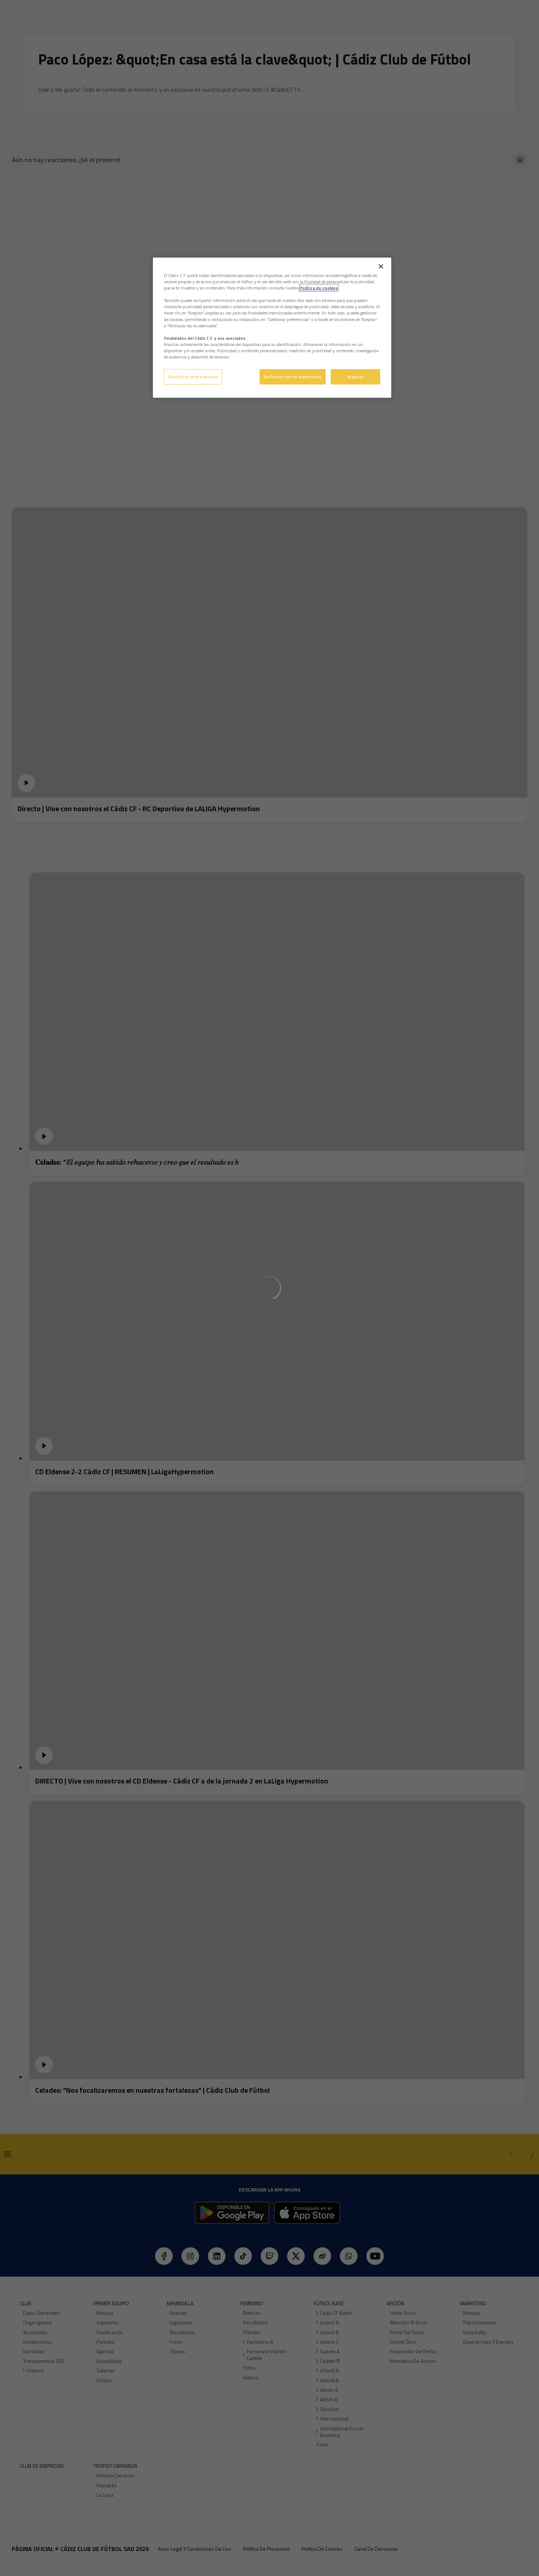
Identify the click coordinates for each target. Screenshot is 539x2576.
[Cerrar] (381, 266)
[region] (272, 328)
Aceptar (356, 377)
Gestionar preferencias (193, 377)
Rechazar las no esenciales (293, 377)
